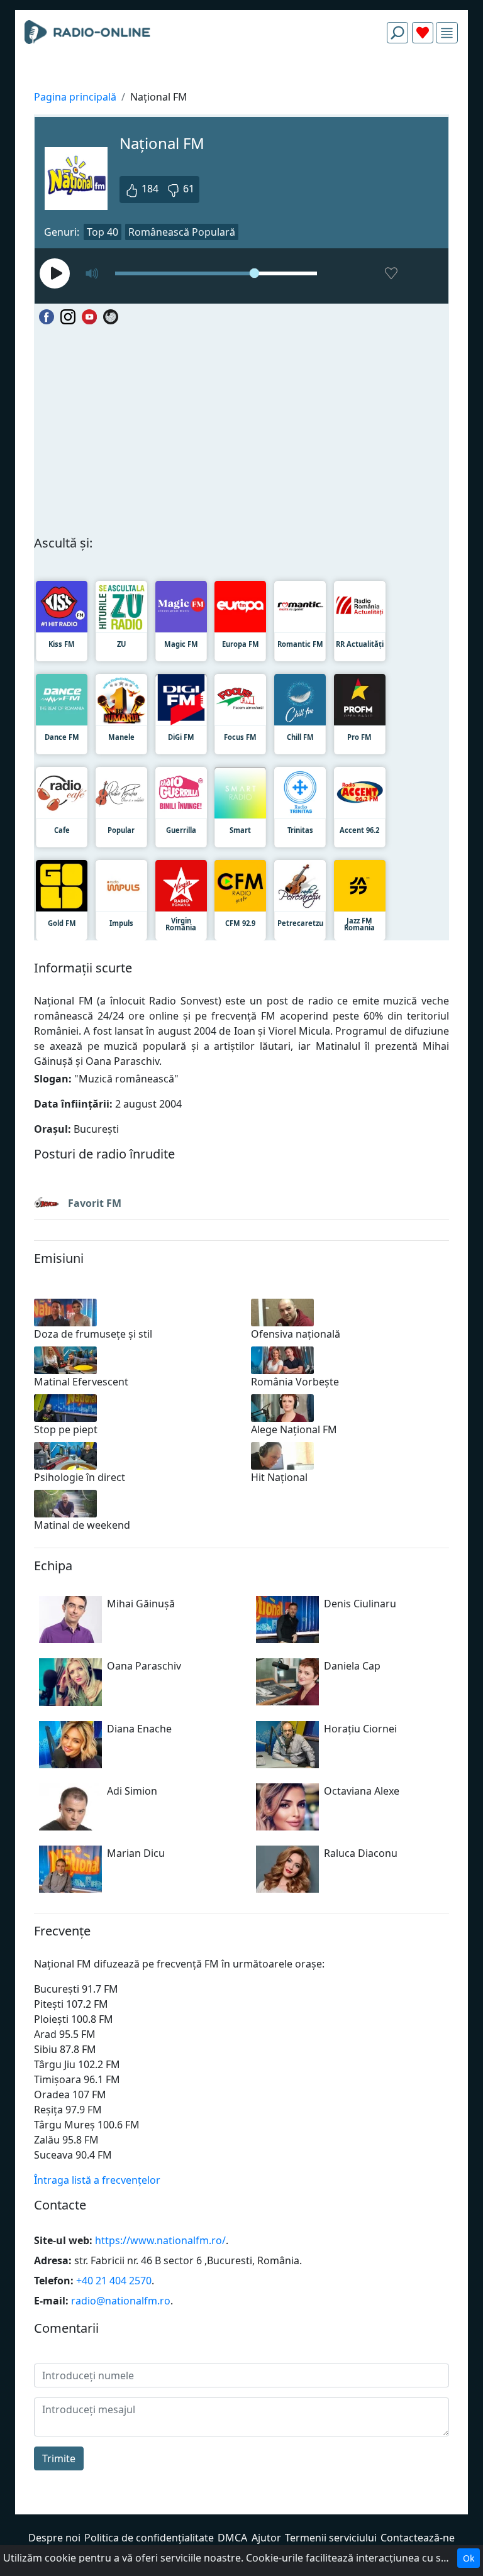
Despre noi (54, 2538)
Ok (469, 2558)
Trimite (59, 2458)
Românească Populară (182, 232)
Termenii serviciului (331, 2538)
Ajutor (266, 2538)
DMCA (232, 2538)
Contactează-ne (418, 2538)
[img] (447, 33)
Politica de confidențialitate (149, 2538)
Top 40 (103, 232)
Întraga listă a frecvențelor (97, 2180)
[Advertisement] (241, 83)
